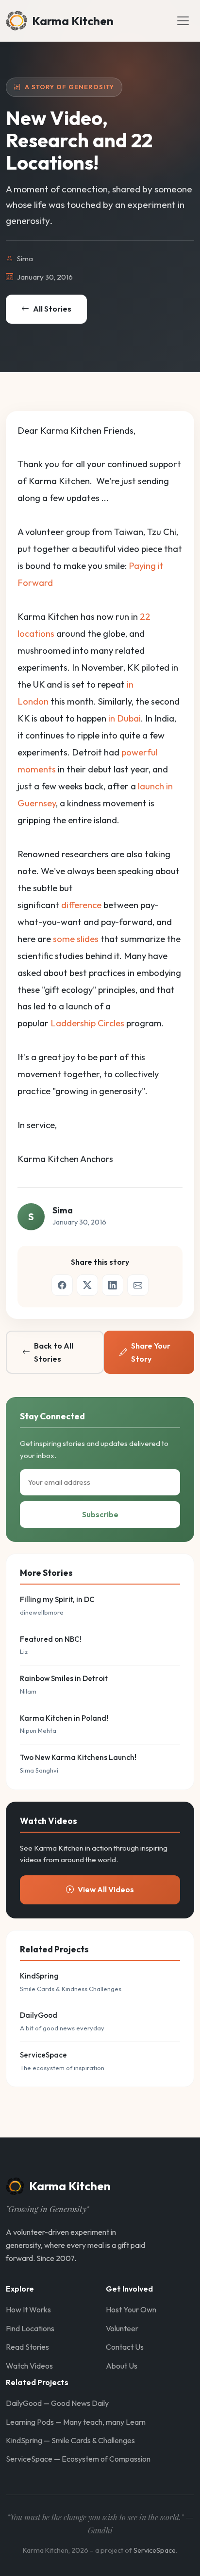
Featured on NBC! (51, 1639)
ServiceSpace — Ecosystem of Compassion (78, 2459)
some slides (76, 939)
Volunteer (122, 2328)
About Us (122, 2366)
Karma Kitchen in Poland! (64, 1718)
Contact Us (125, 2347)
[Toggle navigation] (183, 21)
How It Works (28, 2309)
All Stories (52, 309)
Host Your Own (131, 2309)
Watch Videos (29, 2366)
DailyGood (39, 2015)
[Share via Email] (138, 1285)
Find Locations (30, 2328)
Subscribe (100, 1514)
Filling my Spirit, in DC (57, 1599)
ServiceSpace (43, 2055)
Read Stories (27, 2347)
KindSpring (39, 1976)
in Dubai (125, 718)
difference (81, 905)
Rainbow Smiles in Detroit (64, 1678)
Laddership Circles (87, 1023)
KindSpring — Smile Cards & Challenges (70, 2440)
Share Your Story (151, 1352)
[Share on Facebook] (62, 1285)
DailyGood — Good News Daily (57, 2403)
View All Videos (106, 1889)
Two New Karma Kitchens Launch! (78, 1757)
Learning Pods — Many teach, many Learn (76, 2422)
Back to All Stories (54, 1352)
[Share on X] (87, 1285)
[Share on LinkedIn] (113, 1285)
